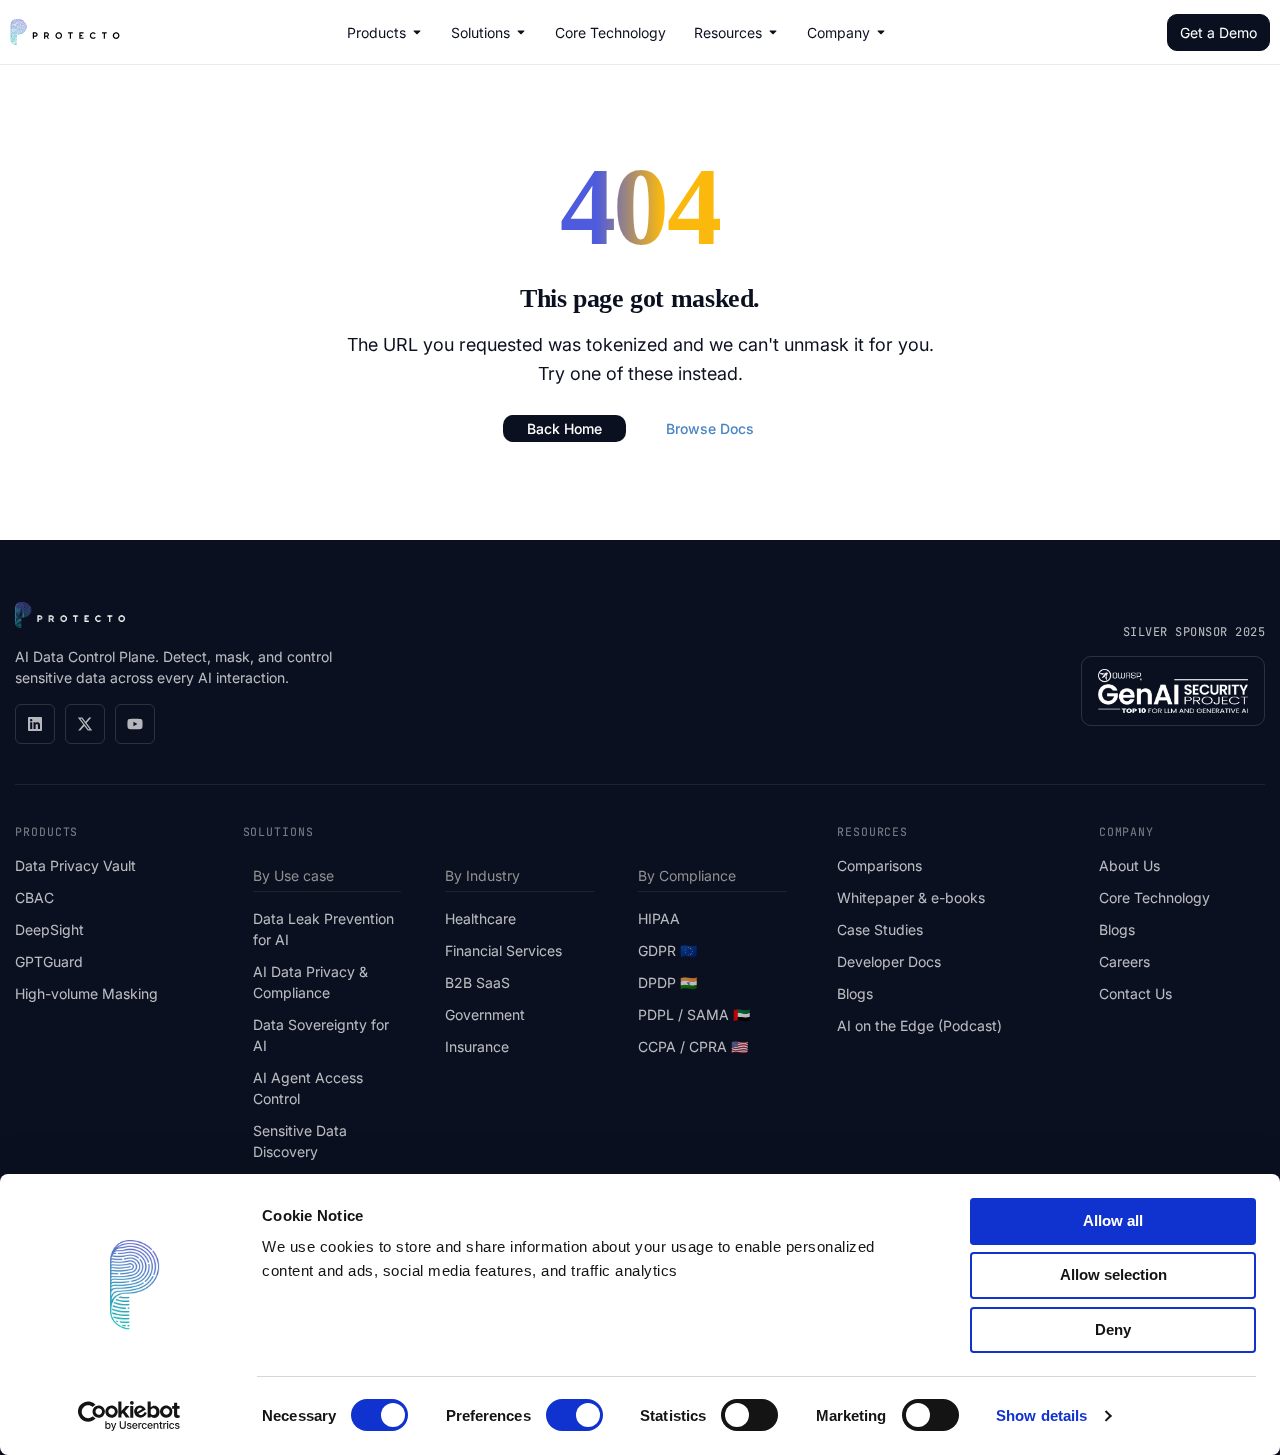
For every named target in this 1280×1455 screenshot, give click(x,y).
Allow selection (1113, 1274)
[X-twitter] (85, 724)
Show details (1041, 1415)
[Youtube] (135, 724)
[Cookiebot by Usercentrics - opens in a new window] (129, 1416)
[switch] (574, 1415)
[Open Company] (881, 32)
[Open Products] (417, 32)
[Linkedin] (35, 724)
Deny (1113, 1329)
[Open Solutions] (521, 32)
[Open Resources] (773, 32)
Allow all (1113, 1220)
